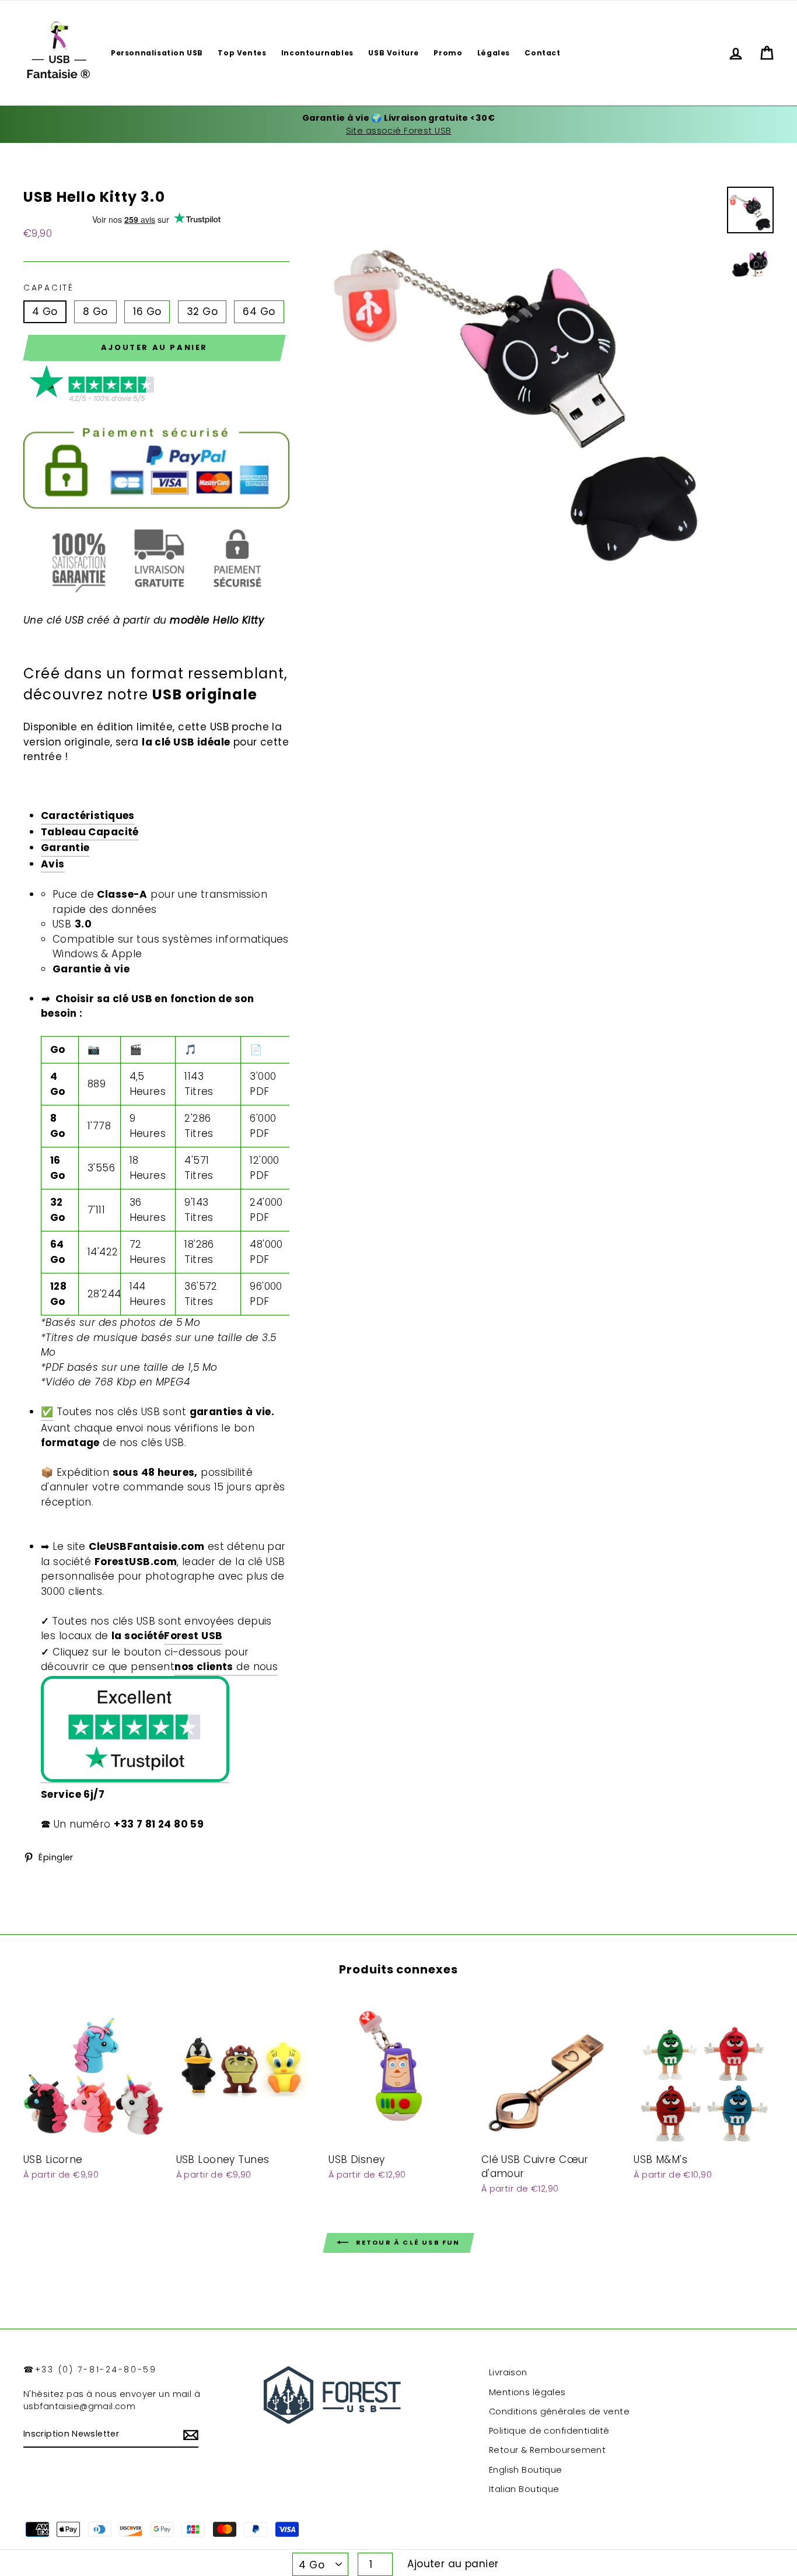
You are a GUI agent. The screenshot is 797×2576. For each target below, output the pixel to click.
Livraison (508, 2372)
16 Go (147, 311)
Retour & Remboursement (547, 2450)
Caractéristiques (88, 815)
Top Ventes (242, 53)
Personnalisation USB (157, 53)
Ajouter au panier (453, 2564)
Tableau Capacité (90, 832)
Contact (542, 53)
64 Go (259, 311)
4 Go (45, 311)
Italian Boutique (524, 2489)
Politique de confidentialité (549, 2431)
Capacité (49, 288)
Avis (53, 864)
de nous (226, 1667)
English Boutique (526, 2470)
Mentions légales (527, 2392)
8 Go (95, 311)
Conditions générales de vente (559, 2411)
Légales (494, 53)
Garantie (65, 848)
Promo (448, 53)
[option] (398, 125)
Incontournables (317, 53)
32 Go (202, 311)
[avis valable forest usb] (93, 400)
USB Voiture (394, 53)
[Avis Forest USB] (135, 1730)
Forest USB (193, 1636)
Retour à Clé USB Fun (406, 2242)
